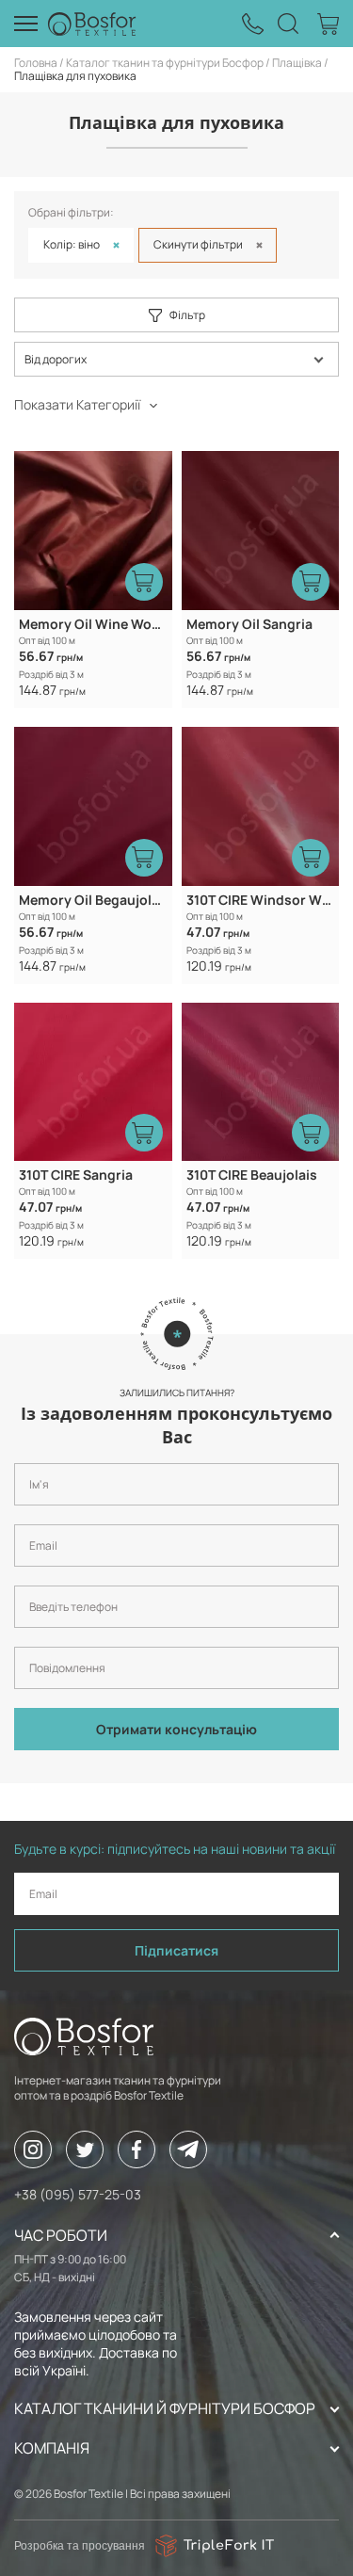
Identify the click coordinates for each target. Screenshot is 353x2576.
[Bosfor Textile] (92, 24)
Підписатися (176, 1950)
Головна (36, 63)
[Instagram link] (33, 2149)
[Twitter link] (85, 2149)
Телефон (34, 1578)
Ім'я (22, 1456)
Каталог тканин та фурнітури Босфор (165, 63)
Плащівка (297, 63)
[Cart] (328, 24)
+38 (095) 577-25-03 (78, 2194)
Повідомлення (47, 1639)
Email (25, 1517)
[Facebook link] (136, 2149)
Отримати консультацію (176, 1729)
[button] (176, 359)
